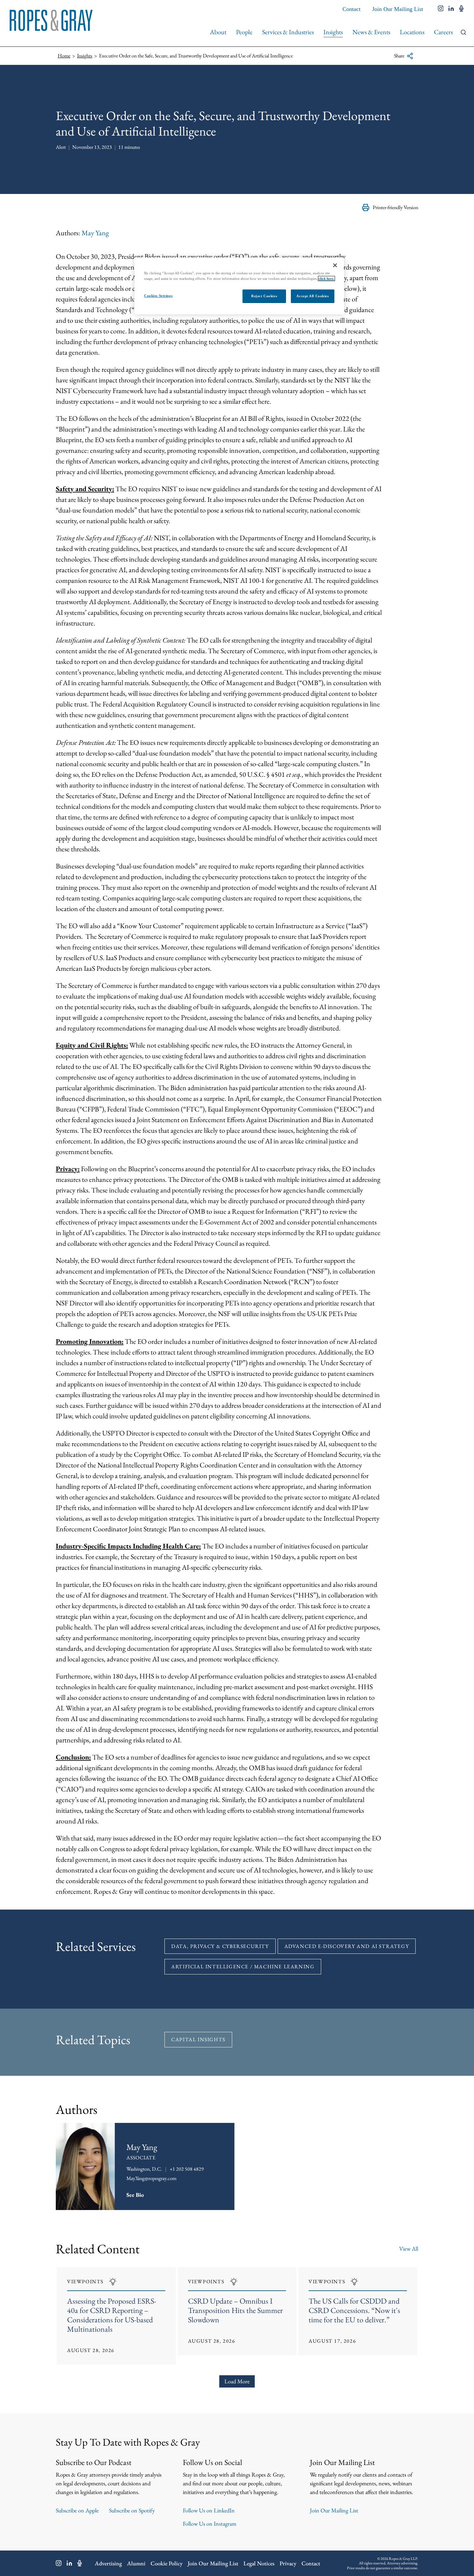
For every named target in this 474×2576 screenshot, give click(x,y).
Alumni (136, 2563)
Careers (443, 32)
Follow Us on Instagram (210, 2524)
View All (409, 2249)
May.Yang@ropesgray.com (151, 2178)
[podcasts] (461, 9)
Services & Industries (288, 32)
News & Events (371, 32)
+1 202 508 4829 (187, 2169)
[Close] (335, 265)
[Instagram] (59, 2563)
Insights (333, 32)
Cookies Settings (158, 296)
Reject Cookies (264, 296)
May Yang (95, 233)
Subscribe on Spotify (132, 2510)
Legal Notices (259, 2563)
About (218, 32)
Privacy (288, 2563)
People (244, 32)
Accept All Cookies (312, 296)
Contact (351, 9)
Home (64, 56)
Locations (412, 32)
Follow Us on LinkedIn (209, 2510)
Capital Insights (198, 2039)
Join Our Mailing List (398, 9)
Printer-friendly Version (395, 207)
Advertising (108, 2563)
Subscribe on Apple (77, 2510)
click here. (326, 279)
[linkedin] (451, 9)
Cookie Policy (167, 2563)
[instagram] (441, 9)
